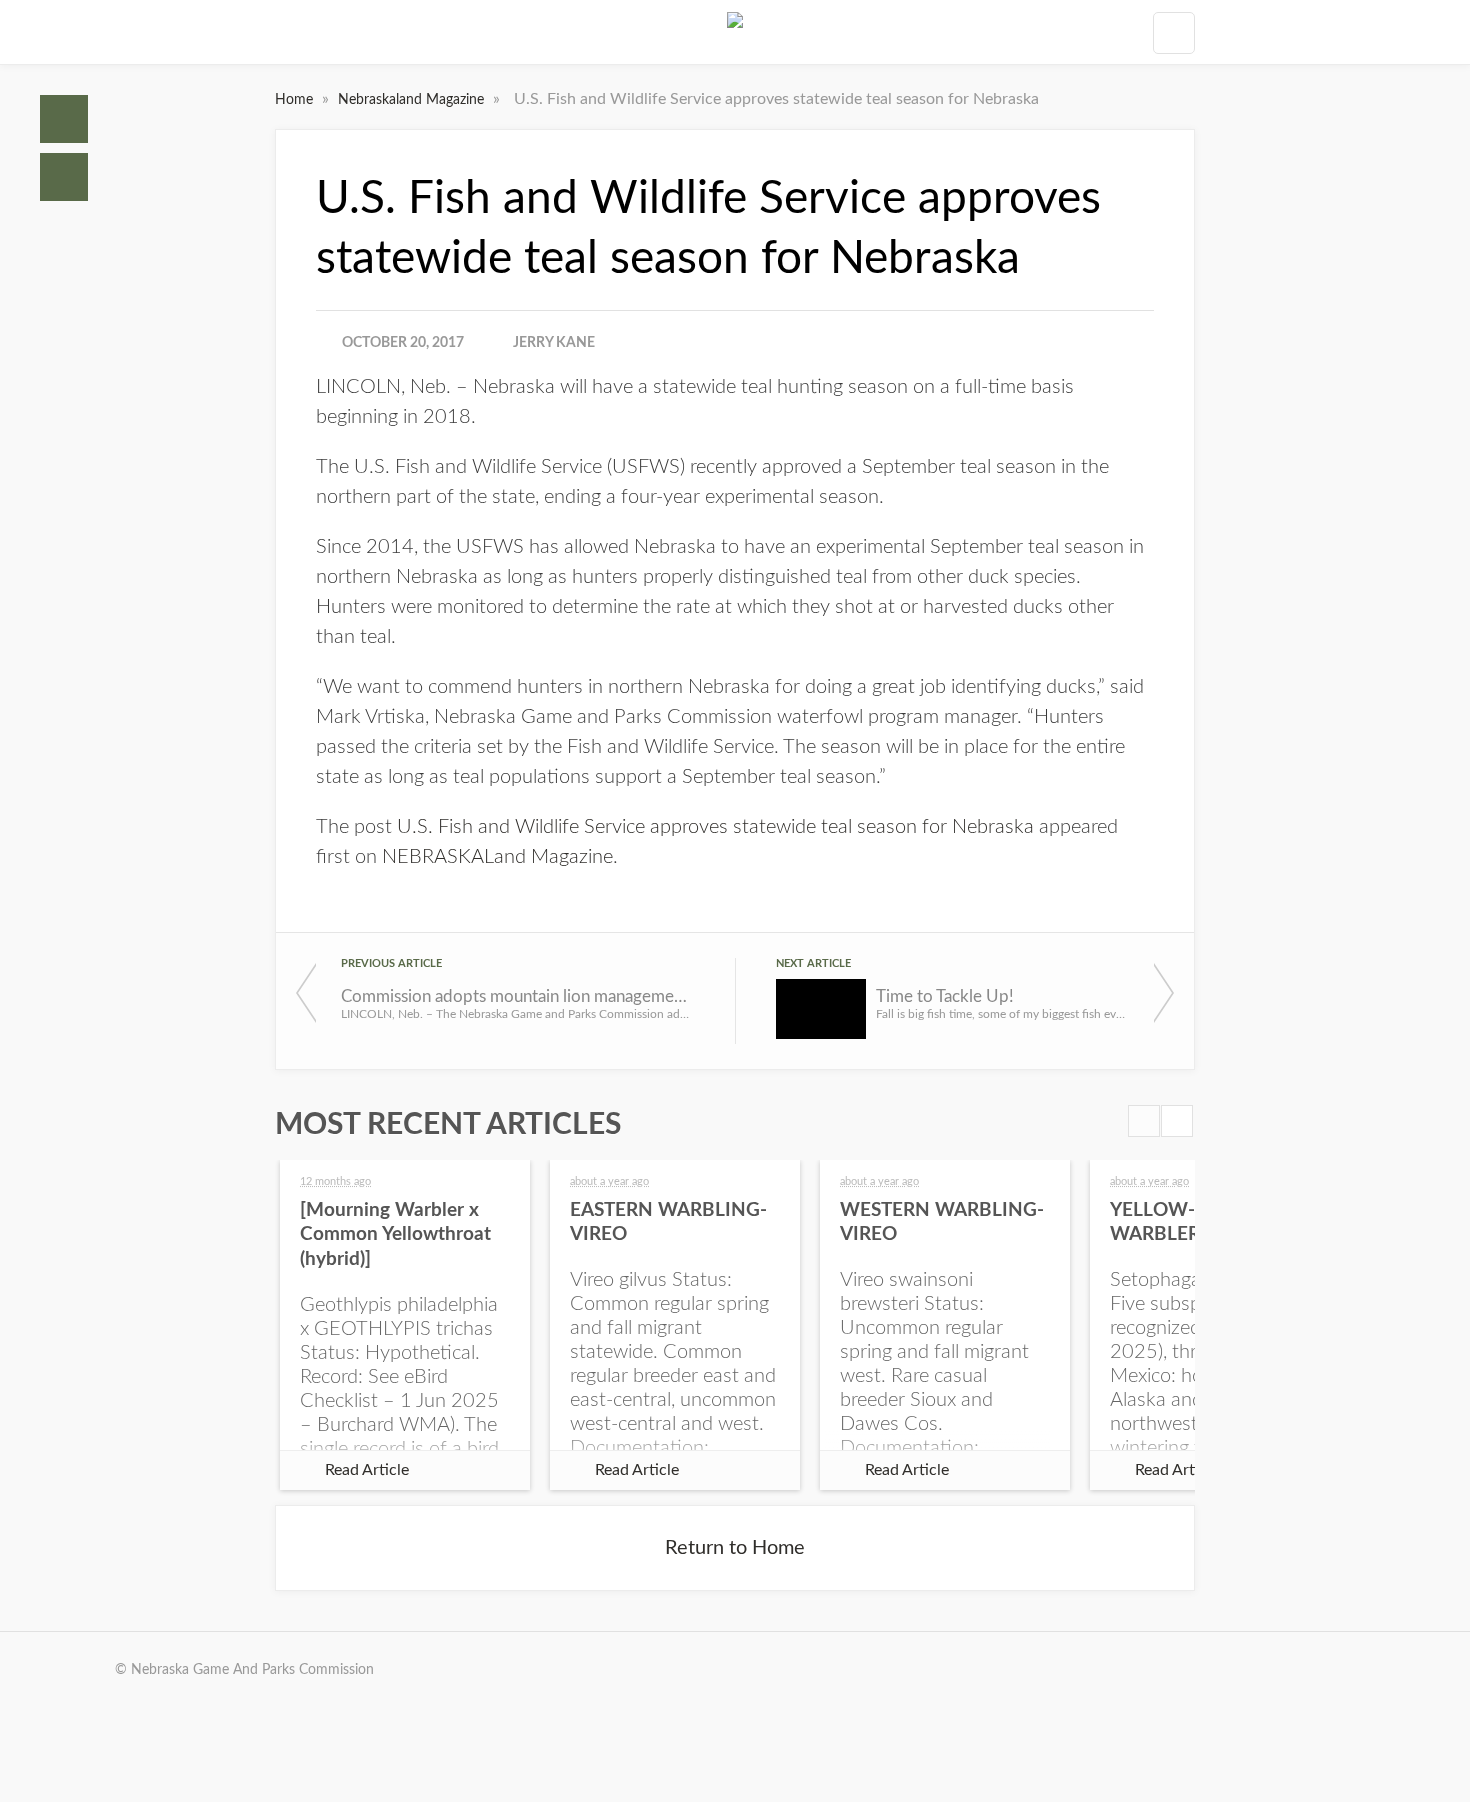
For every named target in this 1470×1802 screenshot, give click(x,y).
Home (64, 119)
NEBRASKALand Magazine (497, 857)
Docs (64, 177)
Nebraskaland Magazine (413, 100)
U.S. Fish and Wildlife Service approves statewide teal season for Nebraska (715, 827)
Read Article (367, 1470)
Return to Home (735, 1548)
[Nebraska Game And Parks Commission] (735, 32)
